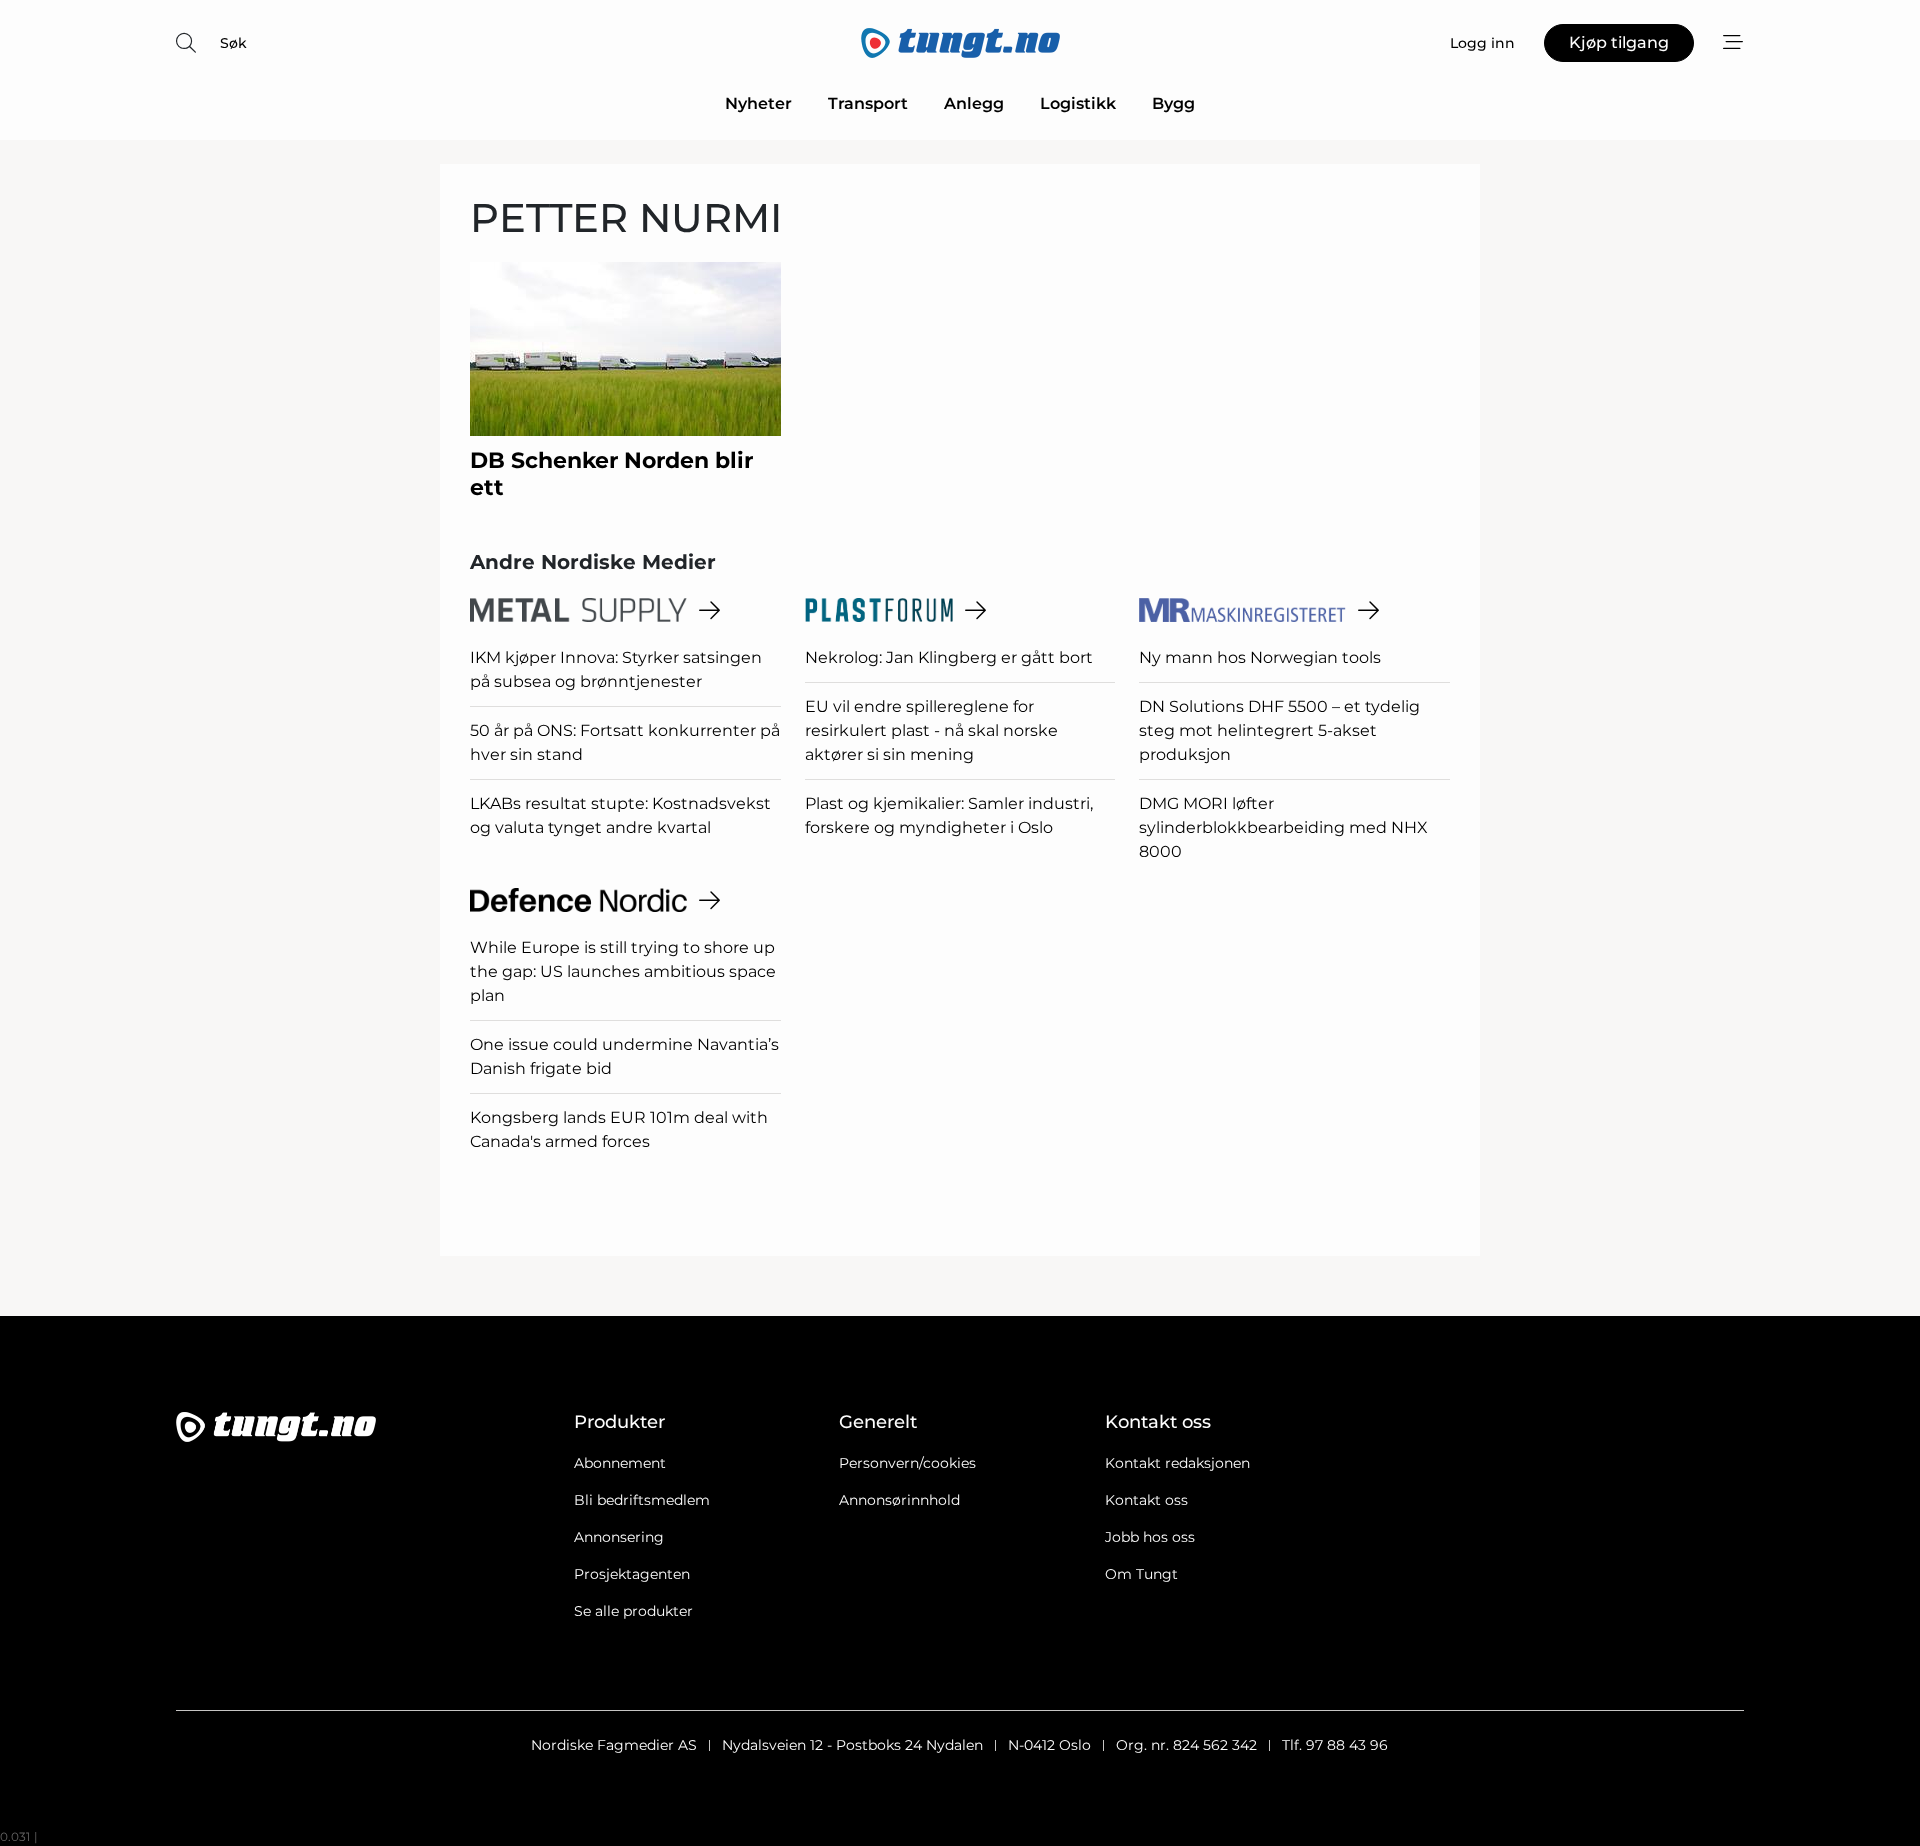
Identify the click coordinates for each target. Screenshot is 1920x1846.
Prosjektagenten (632, 1574)
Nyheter (758, 103)
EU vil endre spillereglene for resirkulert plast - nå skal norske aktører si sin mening (931, 730)
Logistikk (1078, 103)
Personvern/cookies (907, 1463)
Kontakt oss (1146, 1500)
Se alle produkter (633, 1611)
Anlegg (974, 103)
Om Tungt (1141, 1574)
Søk (233, 43)
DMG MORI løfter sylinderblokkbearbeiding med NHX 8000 (1283, 827)
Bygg (1173, 103)
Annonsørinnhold (899, 1500)
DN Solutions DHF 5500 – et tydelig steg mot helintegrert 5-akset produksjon (1279, 730)
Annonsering (619, 1537)
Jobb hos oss (1150, 1537)
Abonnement (620, 1463)
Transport (868, 103)
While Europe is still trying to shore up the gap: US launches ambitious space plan (623, 971)
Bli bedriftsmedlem (642, 1500)
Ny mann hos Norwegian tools (1260, 657)
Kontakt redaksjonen (1177, 1463)
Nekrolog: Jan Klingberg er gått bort (949, 657)
